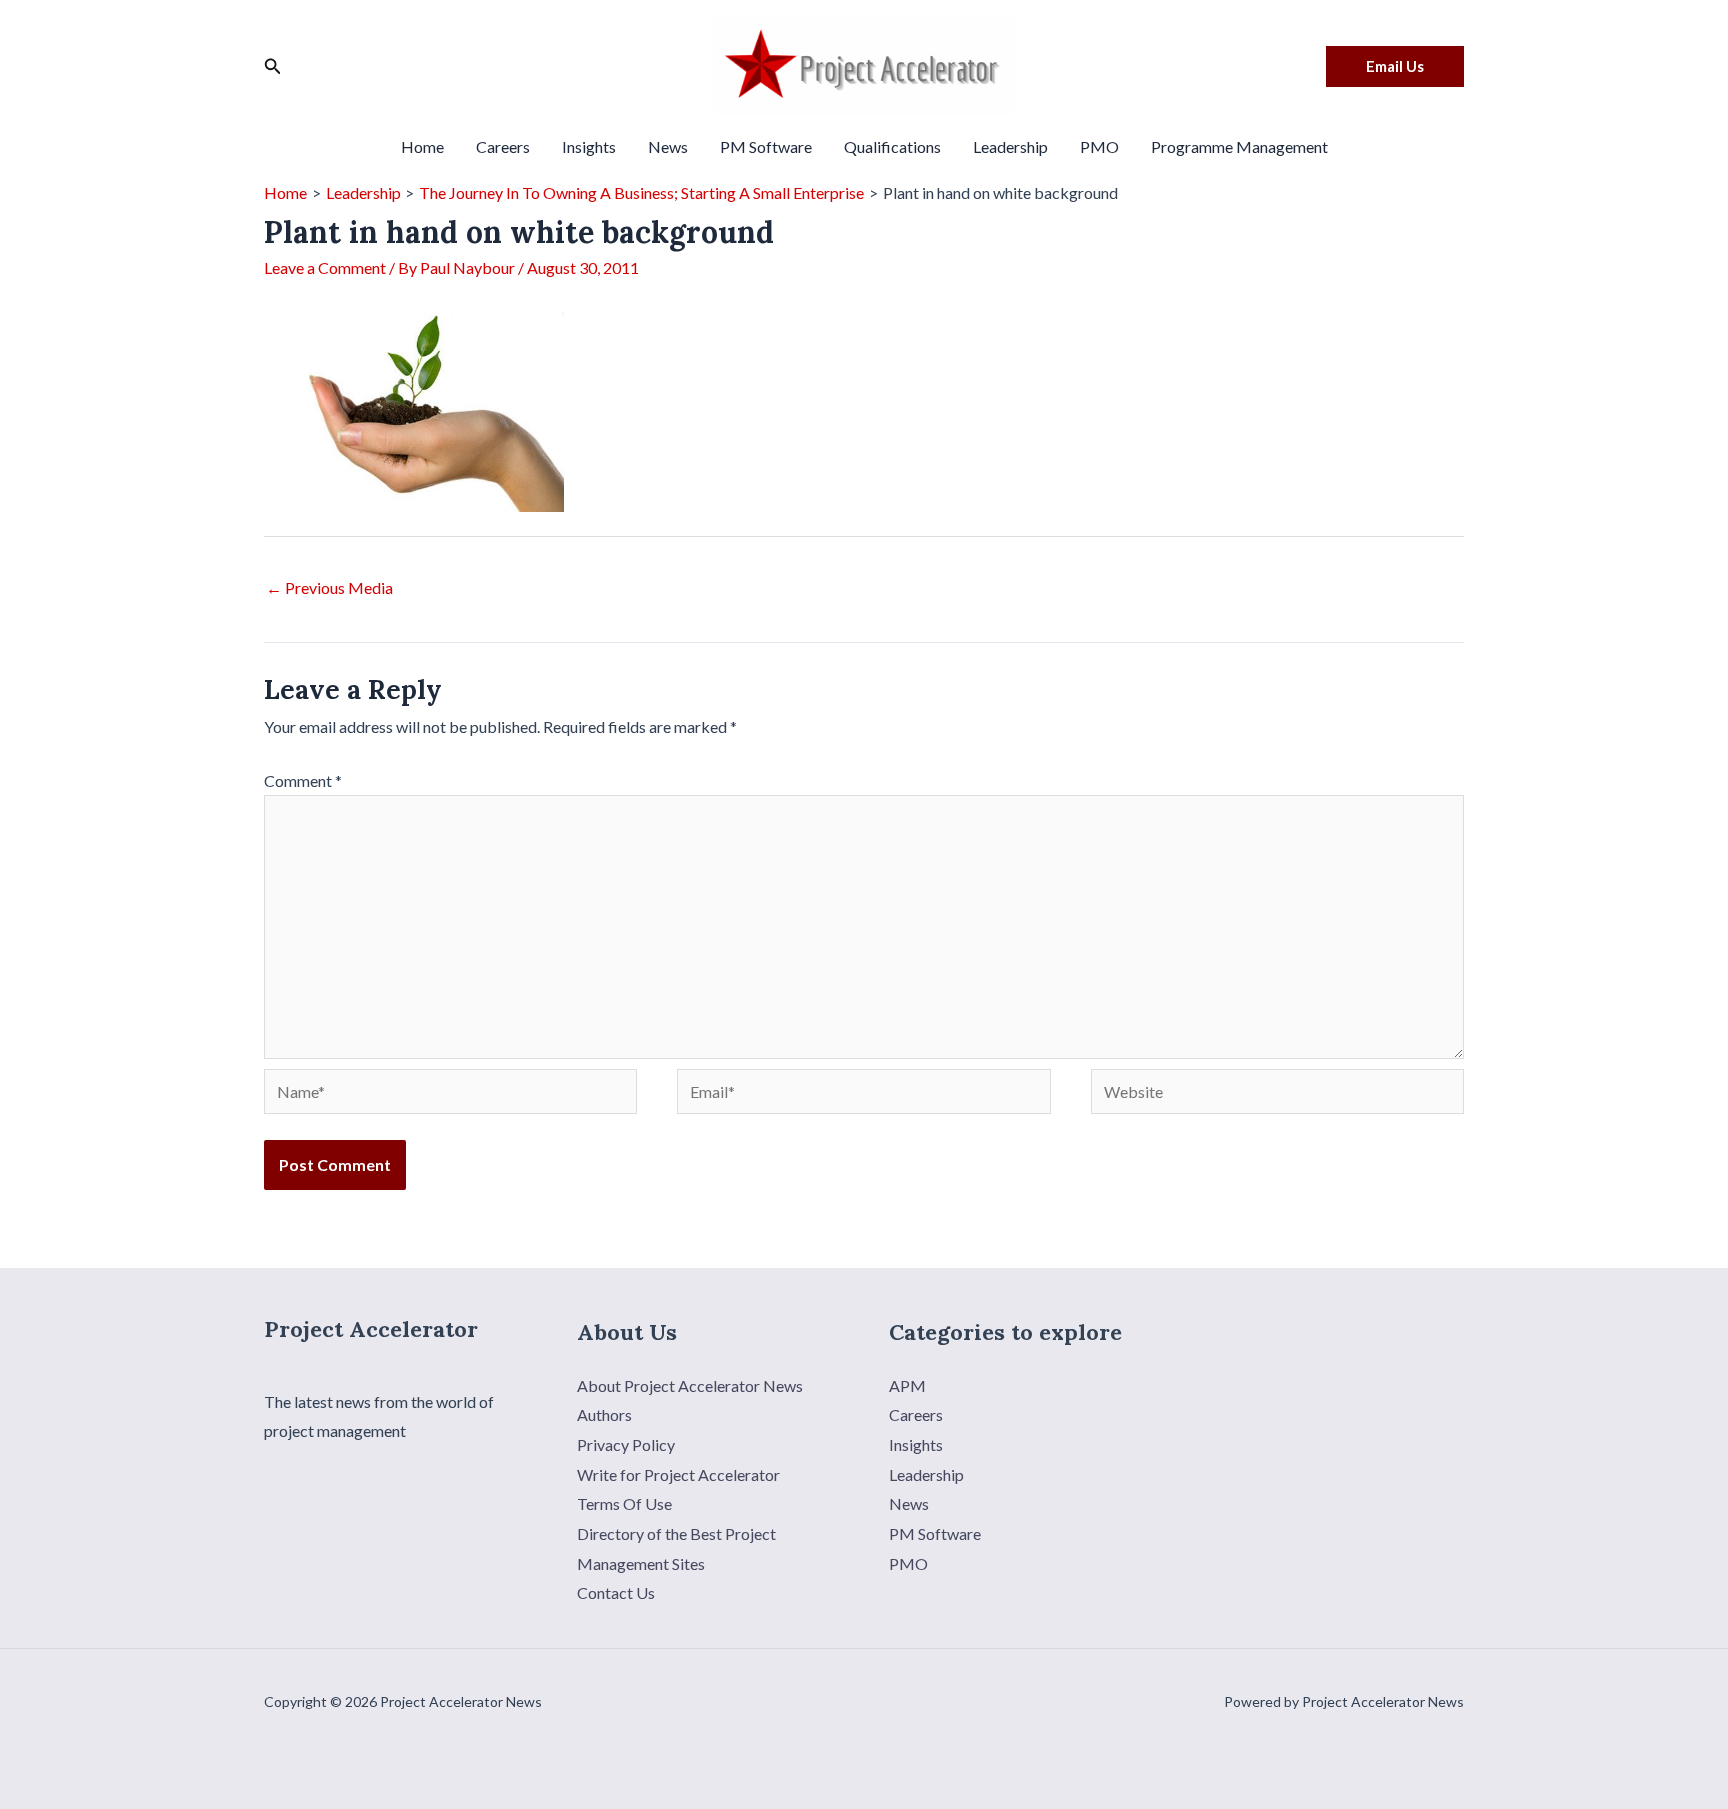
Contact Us (616, 1592)
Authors (604, 1414)
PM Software (766, 146)
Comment (303, 780)
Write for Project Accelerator (678, 1474)
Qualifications (892, 146)
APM (907, 1385)
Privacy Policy (626, 1444)
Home (422, 146)
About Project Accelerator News (690, 1385)
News (668, 146)
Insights (589, 146)
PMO (1099, 146)
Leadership (1010, 146)
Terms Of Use (624, 1503)
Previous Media (329, 587)
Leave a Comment (325, 267)
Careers (503, 146)
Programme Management (1239, 146)
